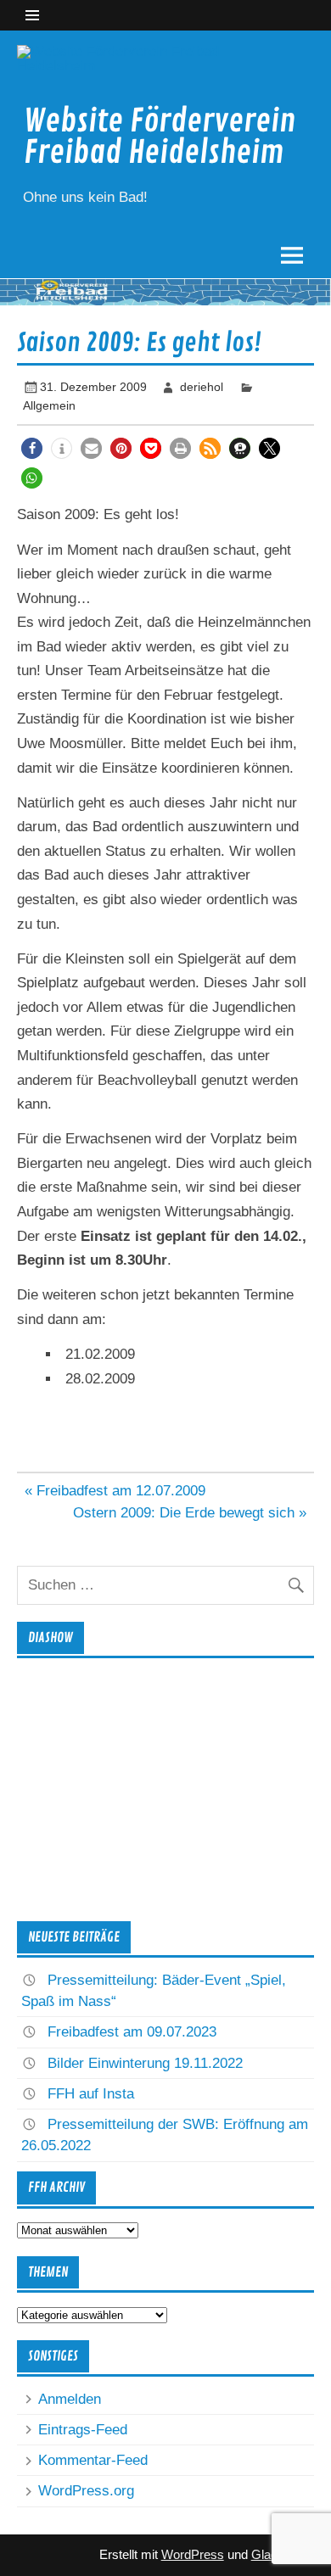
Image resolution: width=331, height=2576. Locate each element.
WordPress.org (86, 2491)
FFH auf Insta (91, 2094)
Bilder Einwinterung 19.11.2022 (145, 2063)
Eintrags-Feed (83, 2430)
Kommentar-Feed (93, 2460)
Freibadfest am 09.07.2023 (132, 2032)
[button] (32, 448)
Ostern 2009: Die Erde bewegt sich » (190, 1513)
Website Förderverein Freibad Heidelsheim (160, 137)
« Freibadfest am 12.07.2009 (115, 1491)
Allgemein (49, 405)
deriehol (202, 387)
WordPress (193, 2554)
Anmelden (70, 2399)
